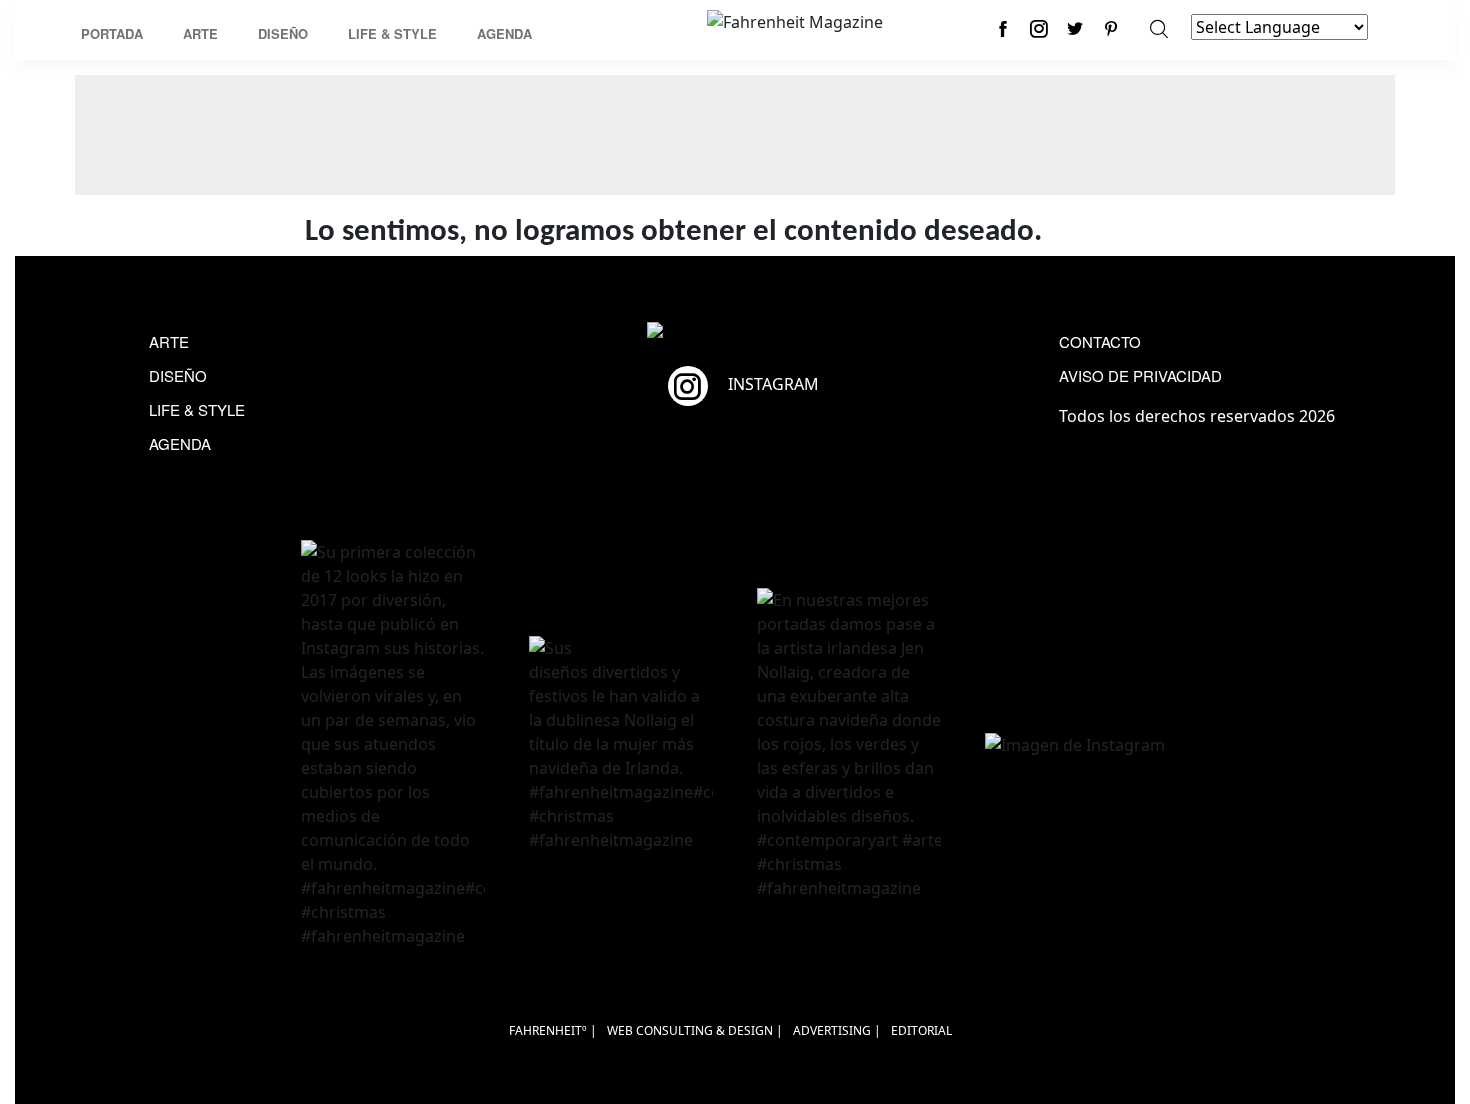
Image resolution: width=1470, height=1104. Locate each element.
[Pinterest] (1111, 28)
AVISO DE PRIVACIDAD (1140, 375)
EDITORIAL (921, 1030)
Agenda (504, 33)
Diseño (283, 33)
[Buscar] (1159, 28)
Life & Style (392, 33)
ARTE (169, 341)
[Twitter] (1075, 28)
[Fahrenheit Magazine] (735, 332)
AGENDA (180, 443)
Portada (112, 33)
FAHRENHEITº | (553, 1030)
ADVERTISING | (837, 1030)
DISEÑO (178, 375)
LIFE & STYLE (197, 409)
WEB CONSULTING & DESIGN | (695, 1030)
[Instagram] (1039, 28)
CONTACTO (1100, 341)
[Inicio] (795, 20)
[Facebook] (1003, 28)
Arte (200, 33)
